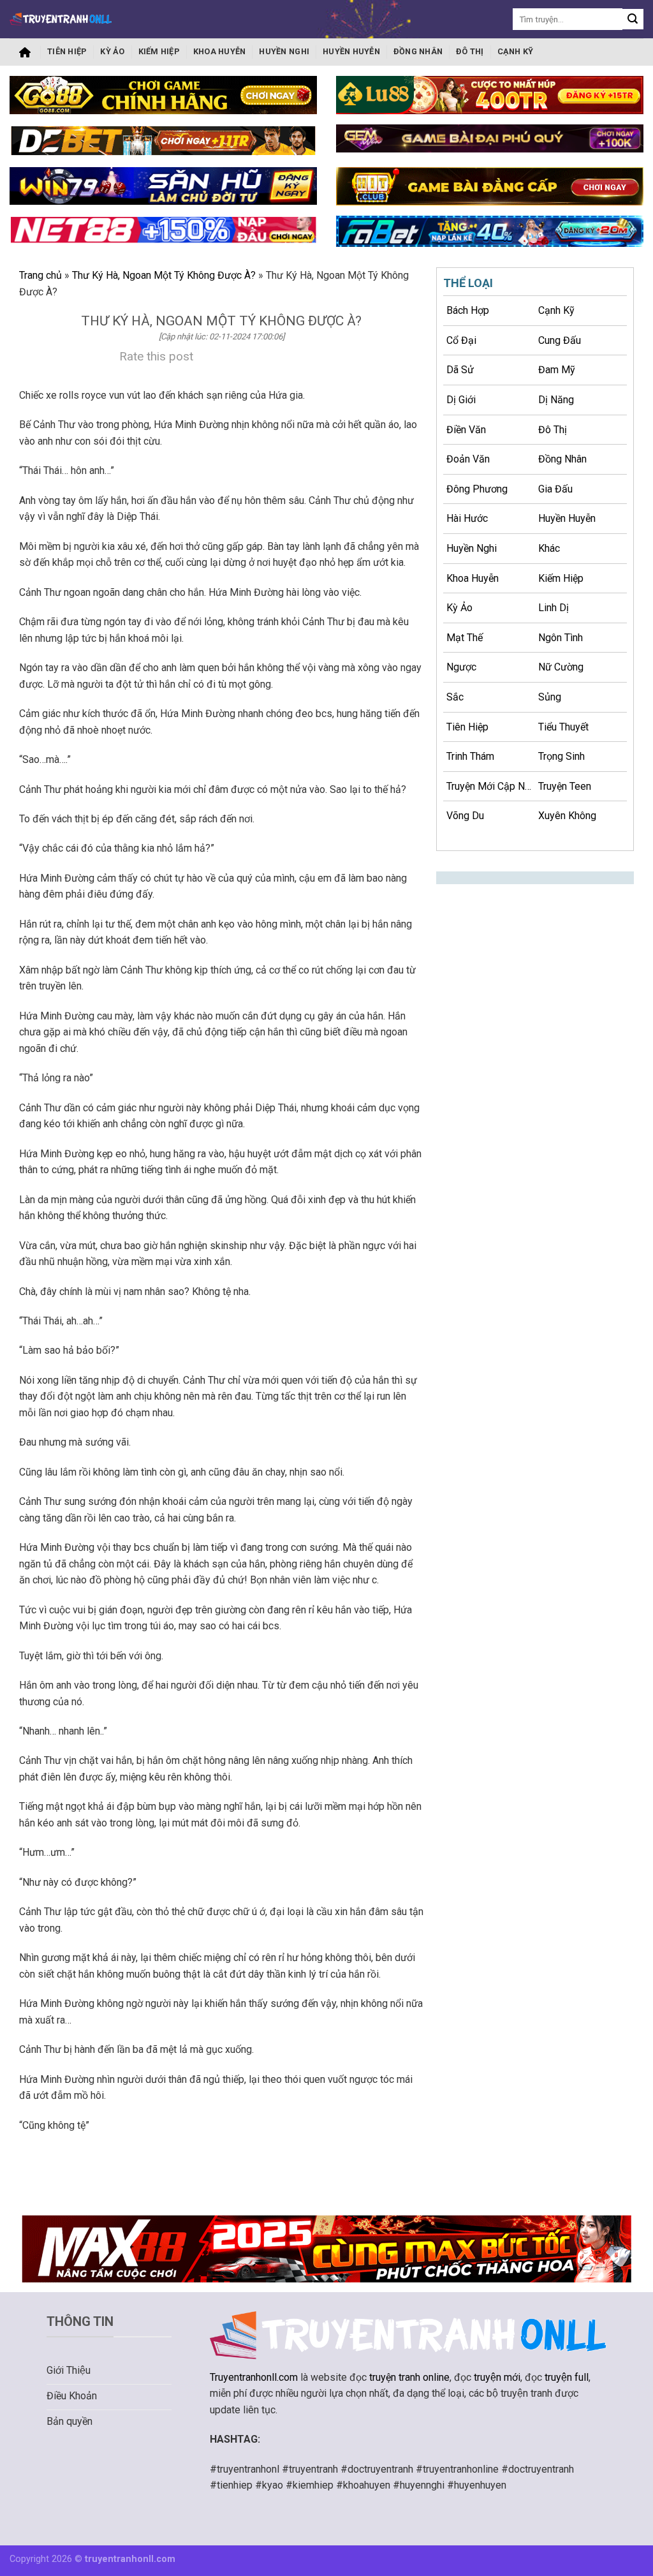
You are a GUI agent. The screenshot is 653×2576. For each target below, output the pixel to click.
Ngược (461, 667)
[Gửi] (633, 19)
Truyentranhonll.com (254, 2377)
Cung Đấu (560, 340)
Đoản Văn (468, 459)
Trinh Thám (470, 756)
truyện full (567, 2377)
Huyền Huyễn (351, 51)
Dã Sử (460, 370)
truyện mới (497, 2377)
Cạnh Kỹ (516, 51)
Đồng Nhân (418, 51)
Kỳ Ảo (112, 51)
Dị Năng (556, 400)
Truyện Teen (565, 786)
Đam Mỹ (557, 370)
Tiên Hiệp (67, 51)
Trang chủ (25, 52)
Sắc (455, 697)
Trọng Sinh (561, 756)
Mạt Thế (465, 638)
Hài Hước (467, 518)
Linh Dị (554, 608)
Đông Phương (477, 489)
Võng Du (465, 816)
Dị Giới (461, 400)
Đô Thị (470, 51)
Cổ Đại (461, 340)
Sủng (550, 697)
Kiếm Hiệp (159, 51)
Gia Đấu (555, 489)
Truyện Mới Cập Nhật (491, 786)
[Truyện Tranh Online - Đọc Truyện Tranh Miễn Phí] (61, 19)
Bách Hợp (468, 310)
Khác (549, 548)
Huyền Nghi (284, 51)
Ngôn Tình (561, 638)
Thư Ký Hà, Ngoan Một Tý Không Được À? (164, 275)
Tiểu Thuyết (563, 727)
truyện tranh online (409, 2377)
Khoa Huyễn (220, 51)
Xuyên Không (567, 816)
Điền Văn (466, 430)
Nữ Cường (561, 667)
